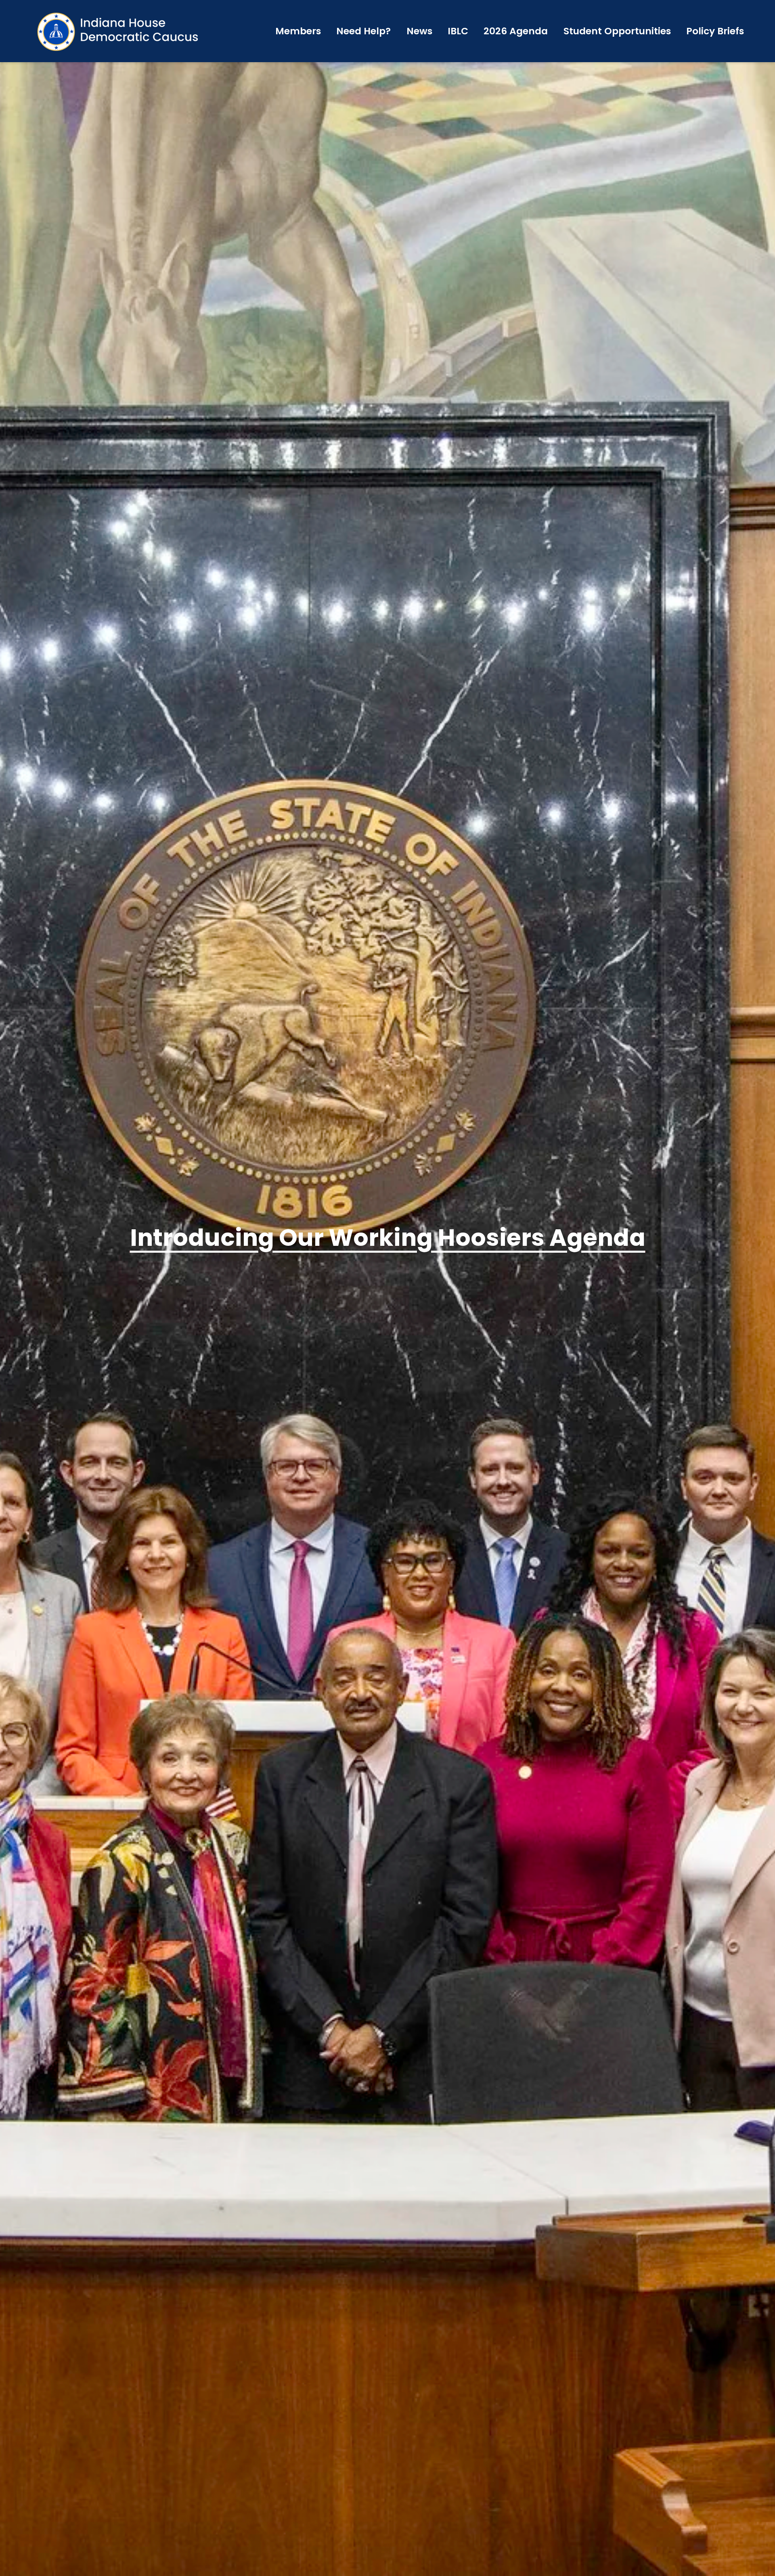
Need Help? (363, 31)
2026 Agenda (516, 31)
